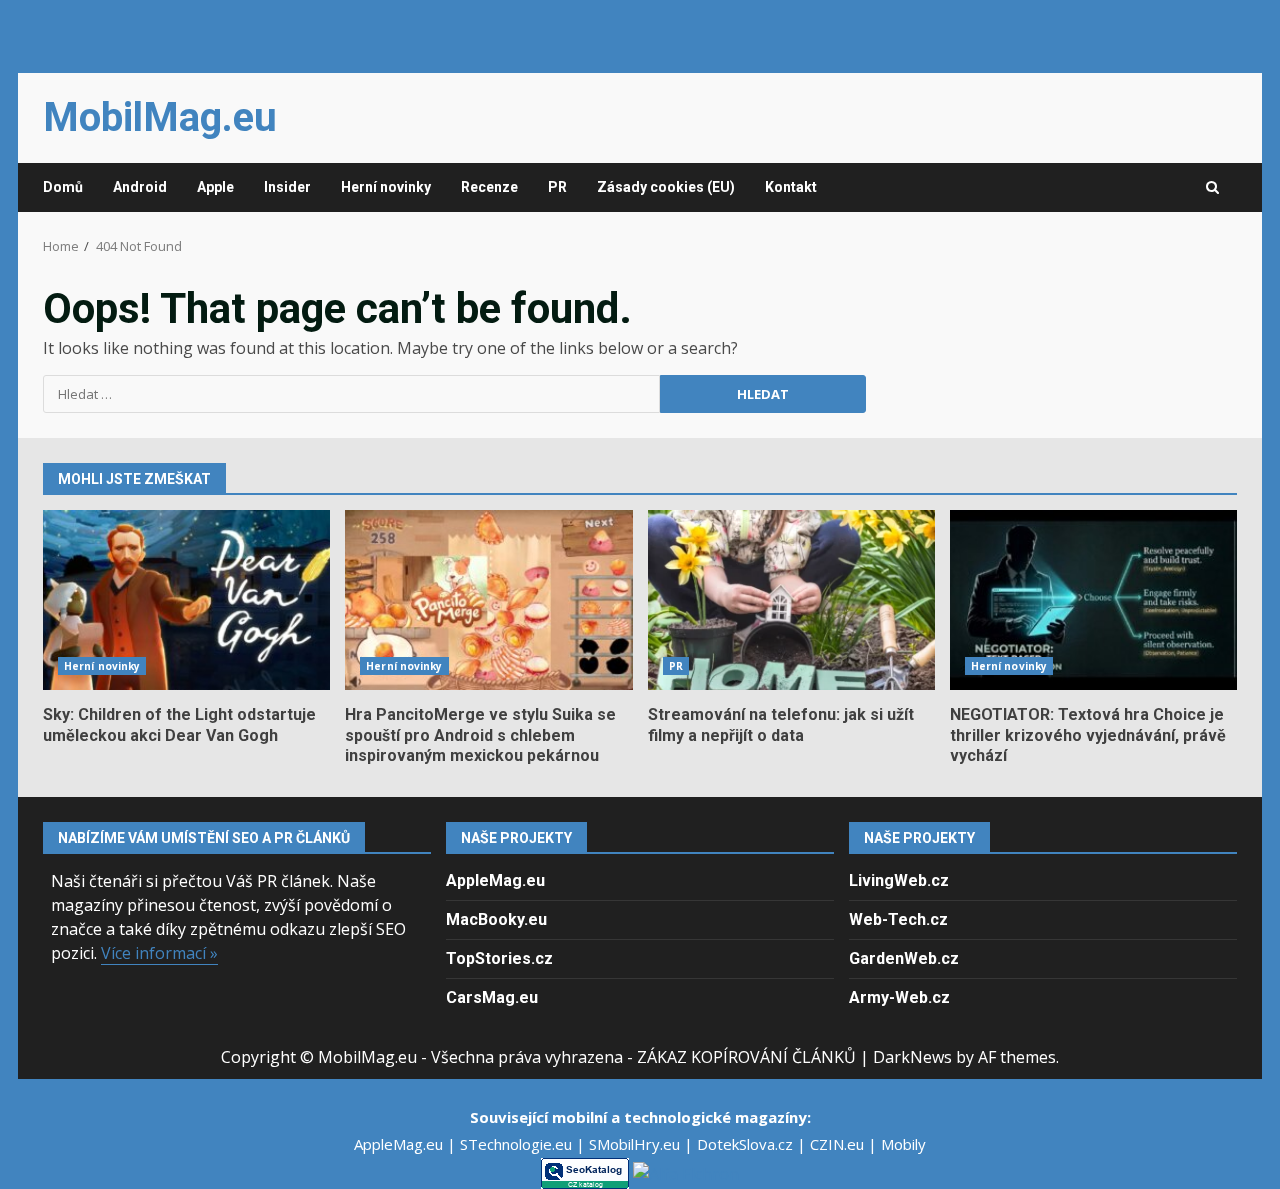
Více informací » (159, 953)
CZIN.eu (839, 1144)
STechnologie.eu (518, 1144)
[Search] (1212, 188)
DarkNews (912, 1057)
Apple (215, 187)
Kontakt (791, 187)
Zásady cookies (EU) (666, 187)
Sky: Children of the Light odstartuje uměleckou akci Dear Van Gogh (186, 600)
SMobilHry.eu (636, 1144)
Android (140, 187)
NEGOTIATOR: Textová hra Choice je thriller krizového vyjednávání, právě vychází (1093, 600)
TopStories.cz (499, 958)
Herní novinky (386, 187)
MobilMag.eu (160, 117)
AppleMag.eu (495, 880)
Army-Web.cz (899, 997)
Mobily (903, 1144)
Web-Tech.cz (898, 919)
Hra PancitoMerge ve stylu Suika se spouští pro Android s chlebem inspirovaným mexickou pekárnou (488, 600)
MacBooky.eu (496, 919)
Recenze (489, 187)
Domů (63, 187)
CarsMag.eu (492, 997)
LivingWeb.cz (899, 880)
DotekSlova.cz (747, 1144)
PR (557, 187)
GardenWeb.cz (904, 958)
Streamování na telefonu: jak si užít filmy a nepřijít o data (791, 600)
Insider (287, 187)
